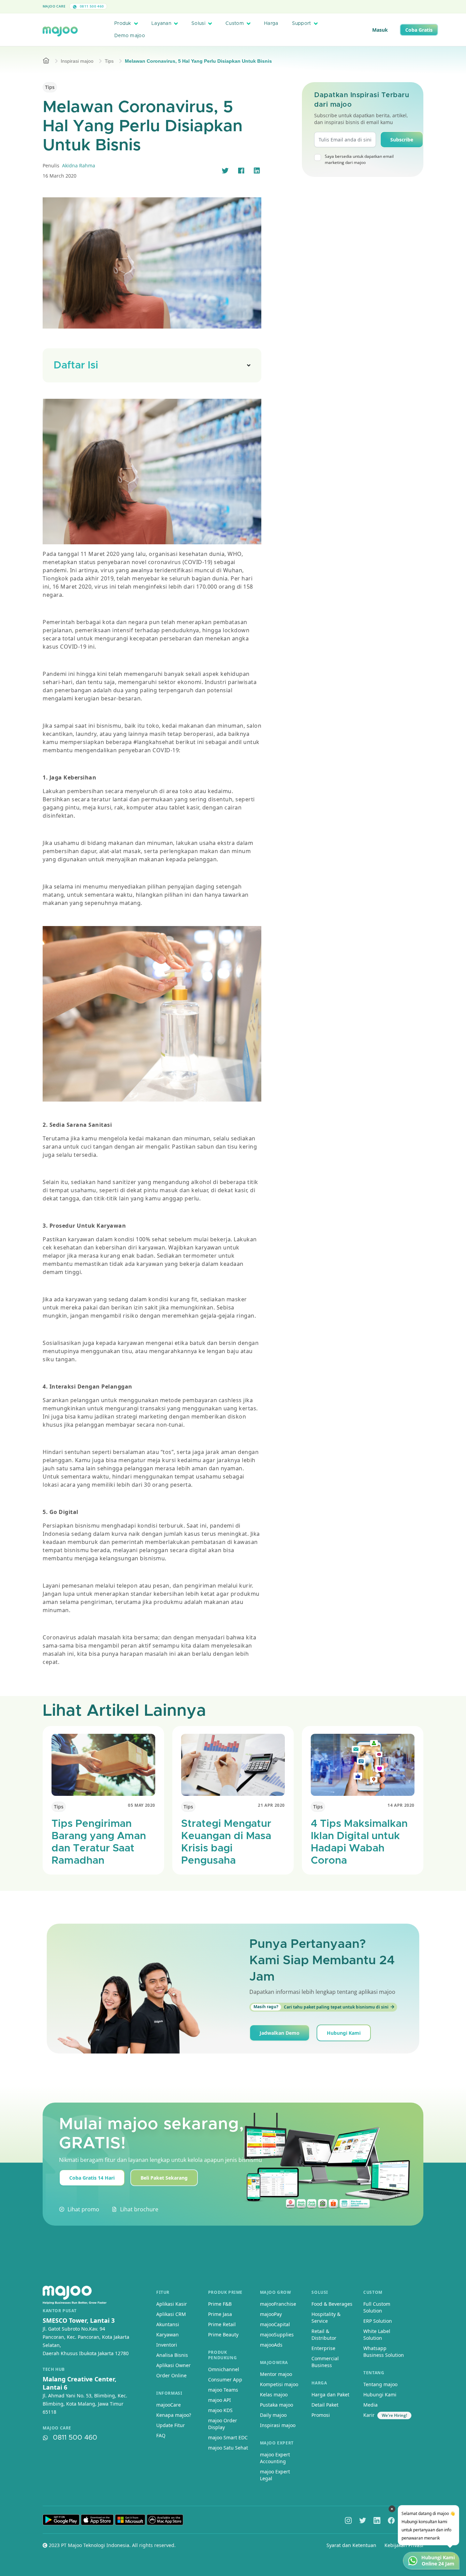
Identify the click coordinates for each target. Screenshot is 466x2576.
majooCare (169, 2405)
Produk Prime (225, 2292)
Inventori (167, 2345)
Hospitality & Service (326, 2317)
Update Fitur (171, 2425)
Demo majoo (130, 36)
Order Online (171, 2375)
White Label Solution (377, 2335)
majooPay (271, 2314)
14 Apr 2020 (401, 1805)
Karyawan (168, 2335)
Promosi (321, 2415)
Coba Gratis (419, 30)
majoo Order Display (223, 2424)
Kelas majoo (274, 2395)
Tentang (374, 2373)
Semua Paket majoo (231, 6)
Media (370, 2405)
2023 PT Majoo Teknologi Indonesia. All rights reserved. (112, 2545)
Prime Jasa (220, 2314)
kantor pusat (60, 2311)
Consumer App (225, 2380)
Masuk (380, 30)
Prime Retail (222, 2324)
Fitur (163, 2292)
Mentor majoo (276, 2374)
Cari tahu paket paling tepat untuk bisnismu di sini (321, 2007)
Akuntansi (168, 2324)
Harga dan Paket (330, 2395)
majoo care (57, 2428)
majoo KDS (220, 2410)
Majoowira (274, 2362)
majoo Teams (223, 2390)
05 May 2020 (142, 1805)
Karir (369, 2415)
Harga (271, 24)
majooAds (271, 2345)
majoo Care (54, 6)
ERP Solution (378, 2321)
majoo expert (277, 2443)
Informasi (169, 2393)
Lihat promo (83, 2209)
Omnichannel (224, 2369)
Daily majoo (273, 2415)
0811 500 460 (91, 6)
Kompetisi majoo (279, 2384)
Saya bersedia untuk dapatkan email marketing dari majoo (359, 159)
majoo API (220, 2400)
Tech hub (54, 2369)
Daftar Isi (76, 365)
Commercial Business (325, 2362)
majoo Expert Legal (275, 2475)
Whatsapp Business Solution (384, 2352)
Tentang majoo (380, 2384)
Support (302, 24)
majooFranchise (278, 2304)
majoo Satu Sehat (228, 2448)
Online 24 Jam (438, 2564)
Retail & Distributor (324, 2335)
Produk (123, 24)
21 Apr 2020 (271, 1805)
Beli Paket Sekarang (164, 2178)
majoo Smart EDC (228, 2437)
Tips (109, 61)
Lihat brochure (139, 2209)
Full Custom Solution (377, 2307)
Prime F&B (220, 2304)
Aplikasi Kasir (172, 2304)
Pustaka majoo (276, 2405)
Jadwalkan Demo (280, 2033)
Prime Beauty (223, 2335)
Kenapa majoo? (174, 2415)
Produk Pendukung (222, 2355)
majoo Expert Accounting (275, 2458)
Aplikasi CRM (171, 2314)
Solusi (198, 24)
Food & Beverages (332, 2304)
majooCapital (275, 2324)
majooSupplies (277, 2335)
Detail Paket (325, 2405)
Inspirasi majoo (77, 61)
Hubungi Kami (344, 2033)
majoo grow (276, 2292)
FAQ (161, 2435)
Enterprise (323, 2348)
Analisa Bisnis (172, 2355)
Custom (235, 24)
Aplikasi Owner (173, 2365)
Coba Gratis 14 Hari (92, 2178)
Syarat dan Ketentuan (351, 2545)
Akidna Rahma (79, 165)
